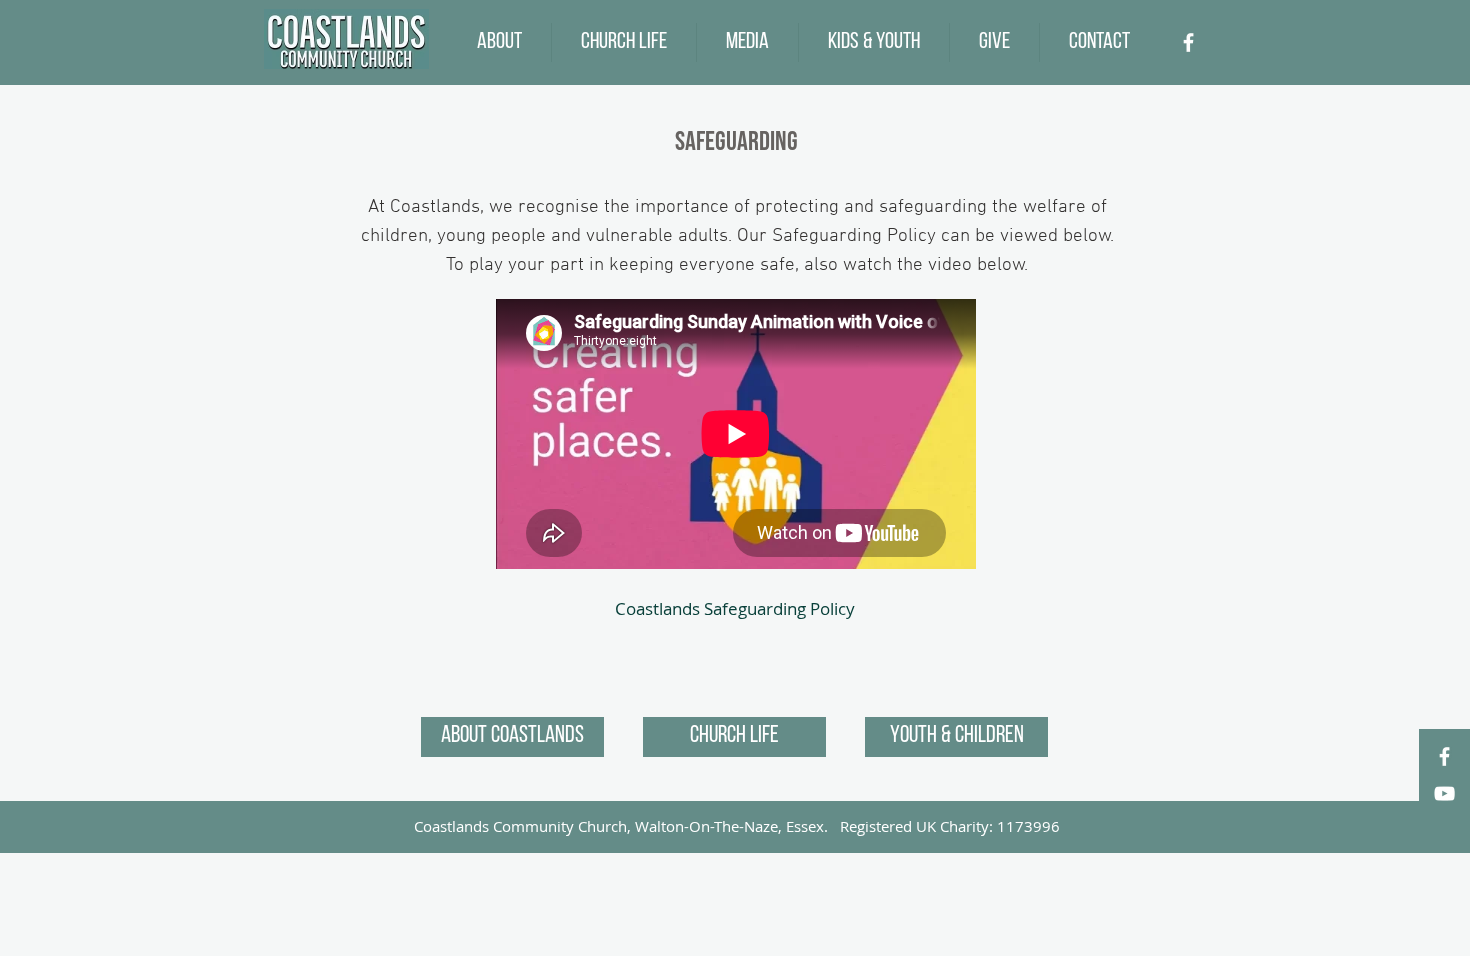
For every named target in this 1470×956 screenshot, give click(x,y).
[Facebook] (1188, 42)
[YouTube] (1444, 793)
